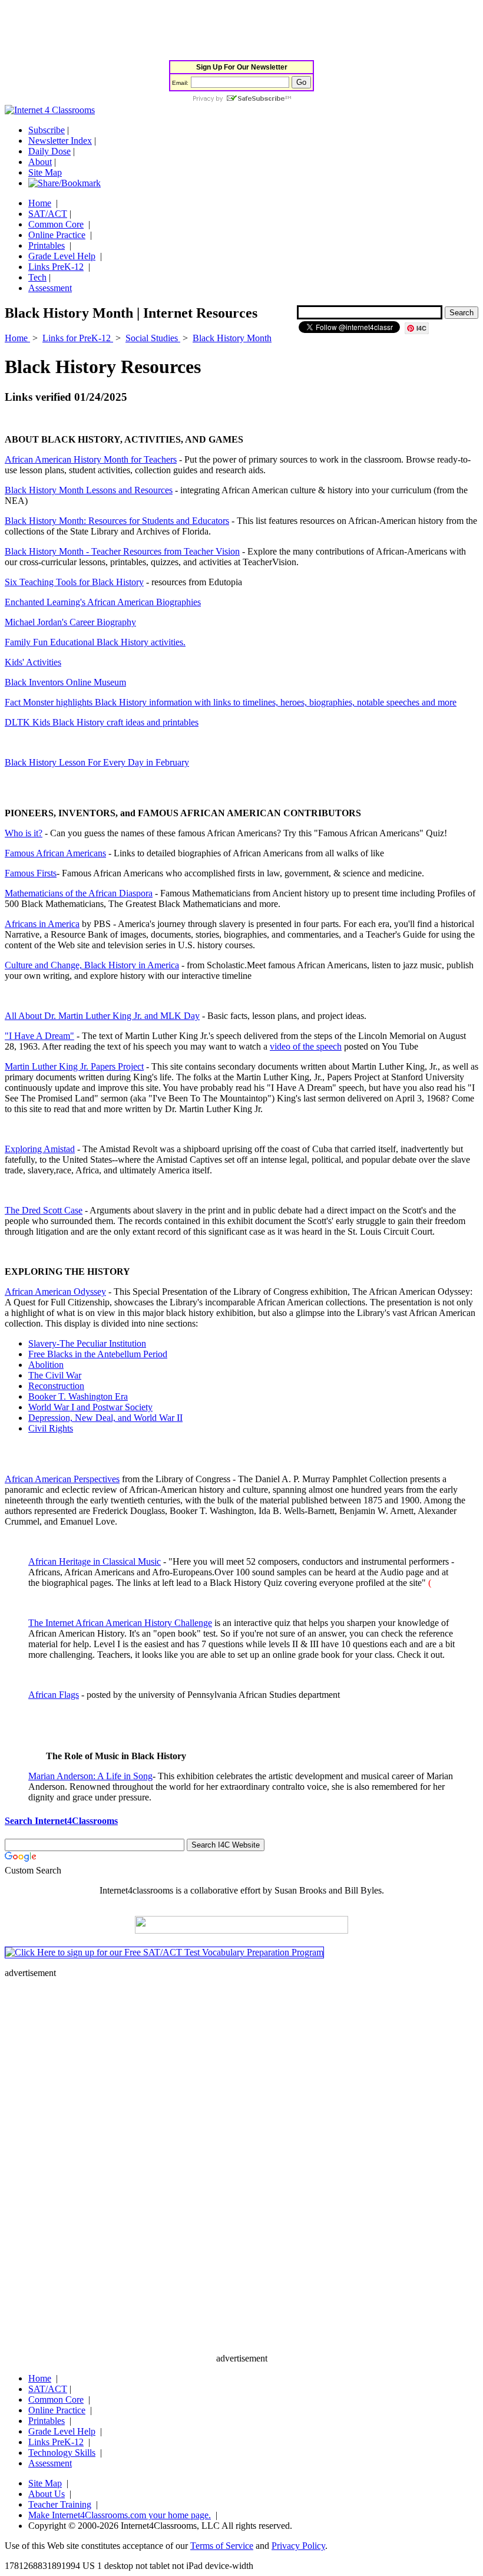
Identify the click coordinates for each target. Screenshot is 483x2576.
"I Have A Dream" (39, 1036)
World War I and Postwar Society (90, 1407)
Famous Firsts (31, 873)
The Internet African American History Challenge (120, 1623)
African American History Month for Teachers (91, 459)
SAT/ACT (48, 214)
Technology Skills (62, 2453)
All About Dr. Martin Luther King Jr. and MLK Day (102, 1016)
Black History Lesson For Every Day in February (97, 762)
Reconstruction (56, 1386)
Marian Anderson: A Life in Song (90, 1776)
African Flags (54, 1695)
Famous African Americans (55, 853)
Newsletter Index (60, 141)
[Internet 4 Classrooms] (50, 110)
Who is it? (24, 833)
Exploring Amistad (40, 1149)
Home (40, 203)
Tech (37, 277)
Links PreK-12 (56, 267)
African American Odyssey (55, 1292)
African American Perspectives (62, 1479)
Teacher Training (60, 2504)
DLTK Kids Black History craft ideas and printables (102, 722)
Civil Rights (51, 1428)
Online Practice (57, 235)
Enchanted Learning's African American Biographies (103, 602)
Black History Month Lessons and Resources (89, 490)
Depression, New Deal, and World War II (105, 1418)
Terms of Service (222, 2546)
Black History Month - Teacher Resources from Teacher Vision (122, 551)
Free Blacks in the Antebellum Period (98, 1354)
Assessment (50, 288)
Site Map (45, 172)
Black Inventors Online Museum (65, 682)
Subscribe (47, 130)
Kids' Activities (33, 662)
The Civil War (55, 1375)
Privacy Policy (298, 2546)
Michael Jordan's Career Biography (70, 622)
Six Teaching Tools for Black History (74, 582)
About (40, 162)
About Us (47, 2494)
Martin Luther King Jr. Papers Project (74, 1066)
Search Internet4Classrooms (61, 1821)
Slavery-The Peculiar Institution (87, 1343)
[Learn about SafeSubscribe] (241, 99)
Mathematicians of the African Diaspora (79, 893)
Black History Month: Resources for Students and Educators (117, 521)
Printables (47, 245)
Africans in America (42, 924)
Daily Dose (49, 151)
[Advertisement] (219, 31)
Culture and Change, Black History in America (92, 965)
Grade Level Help (62, 256)
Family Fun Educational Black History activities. (95, 642)
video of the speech (306, 1046)
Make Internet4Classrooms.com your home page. (120, 2515)
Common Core (56, 224)
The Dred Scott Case (44, 1210)
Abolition (46, 1365)
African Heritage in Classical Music (95, 1561)
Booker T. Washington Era (78, 1396)
